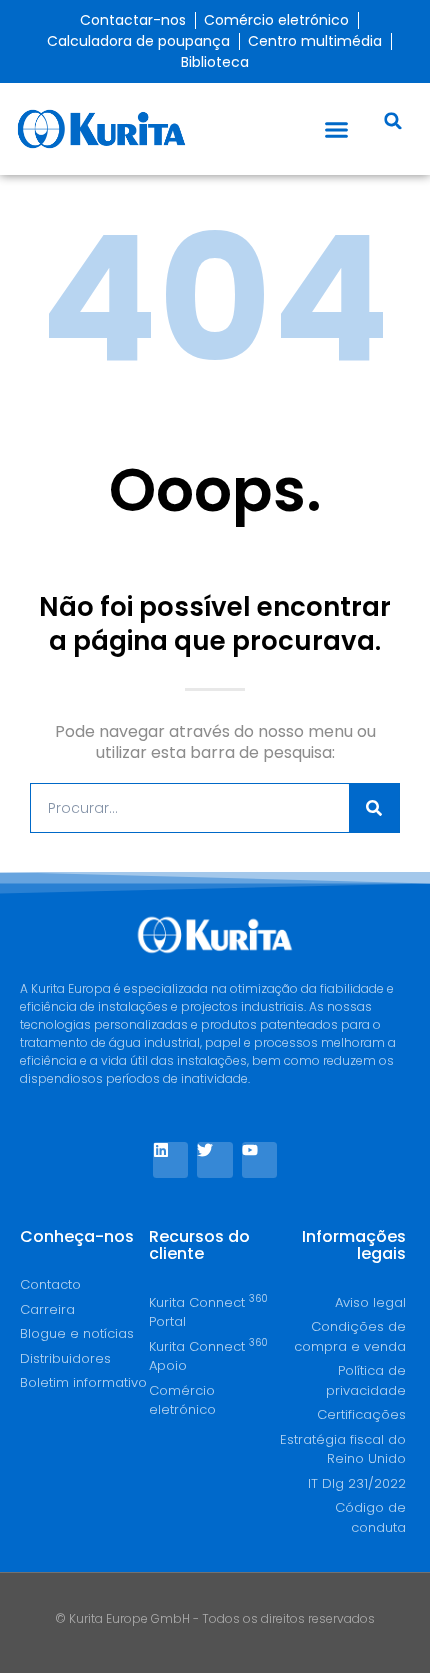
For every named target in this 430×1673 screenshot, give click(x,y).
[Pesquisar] (374, 808)
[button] (337, 129)
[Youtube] (259, 1159)
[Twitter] (214, 1159)
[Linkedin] (170, 1159)
